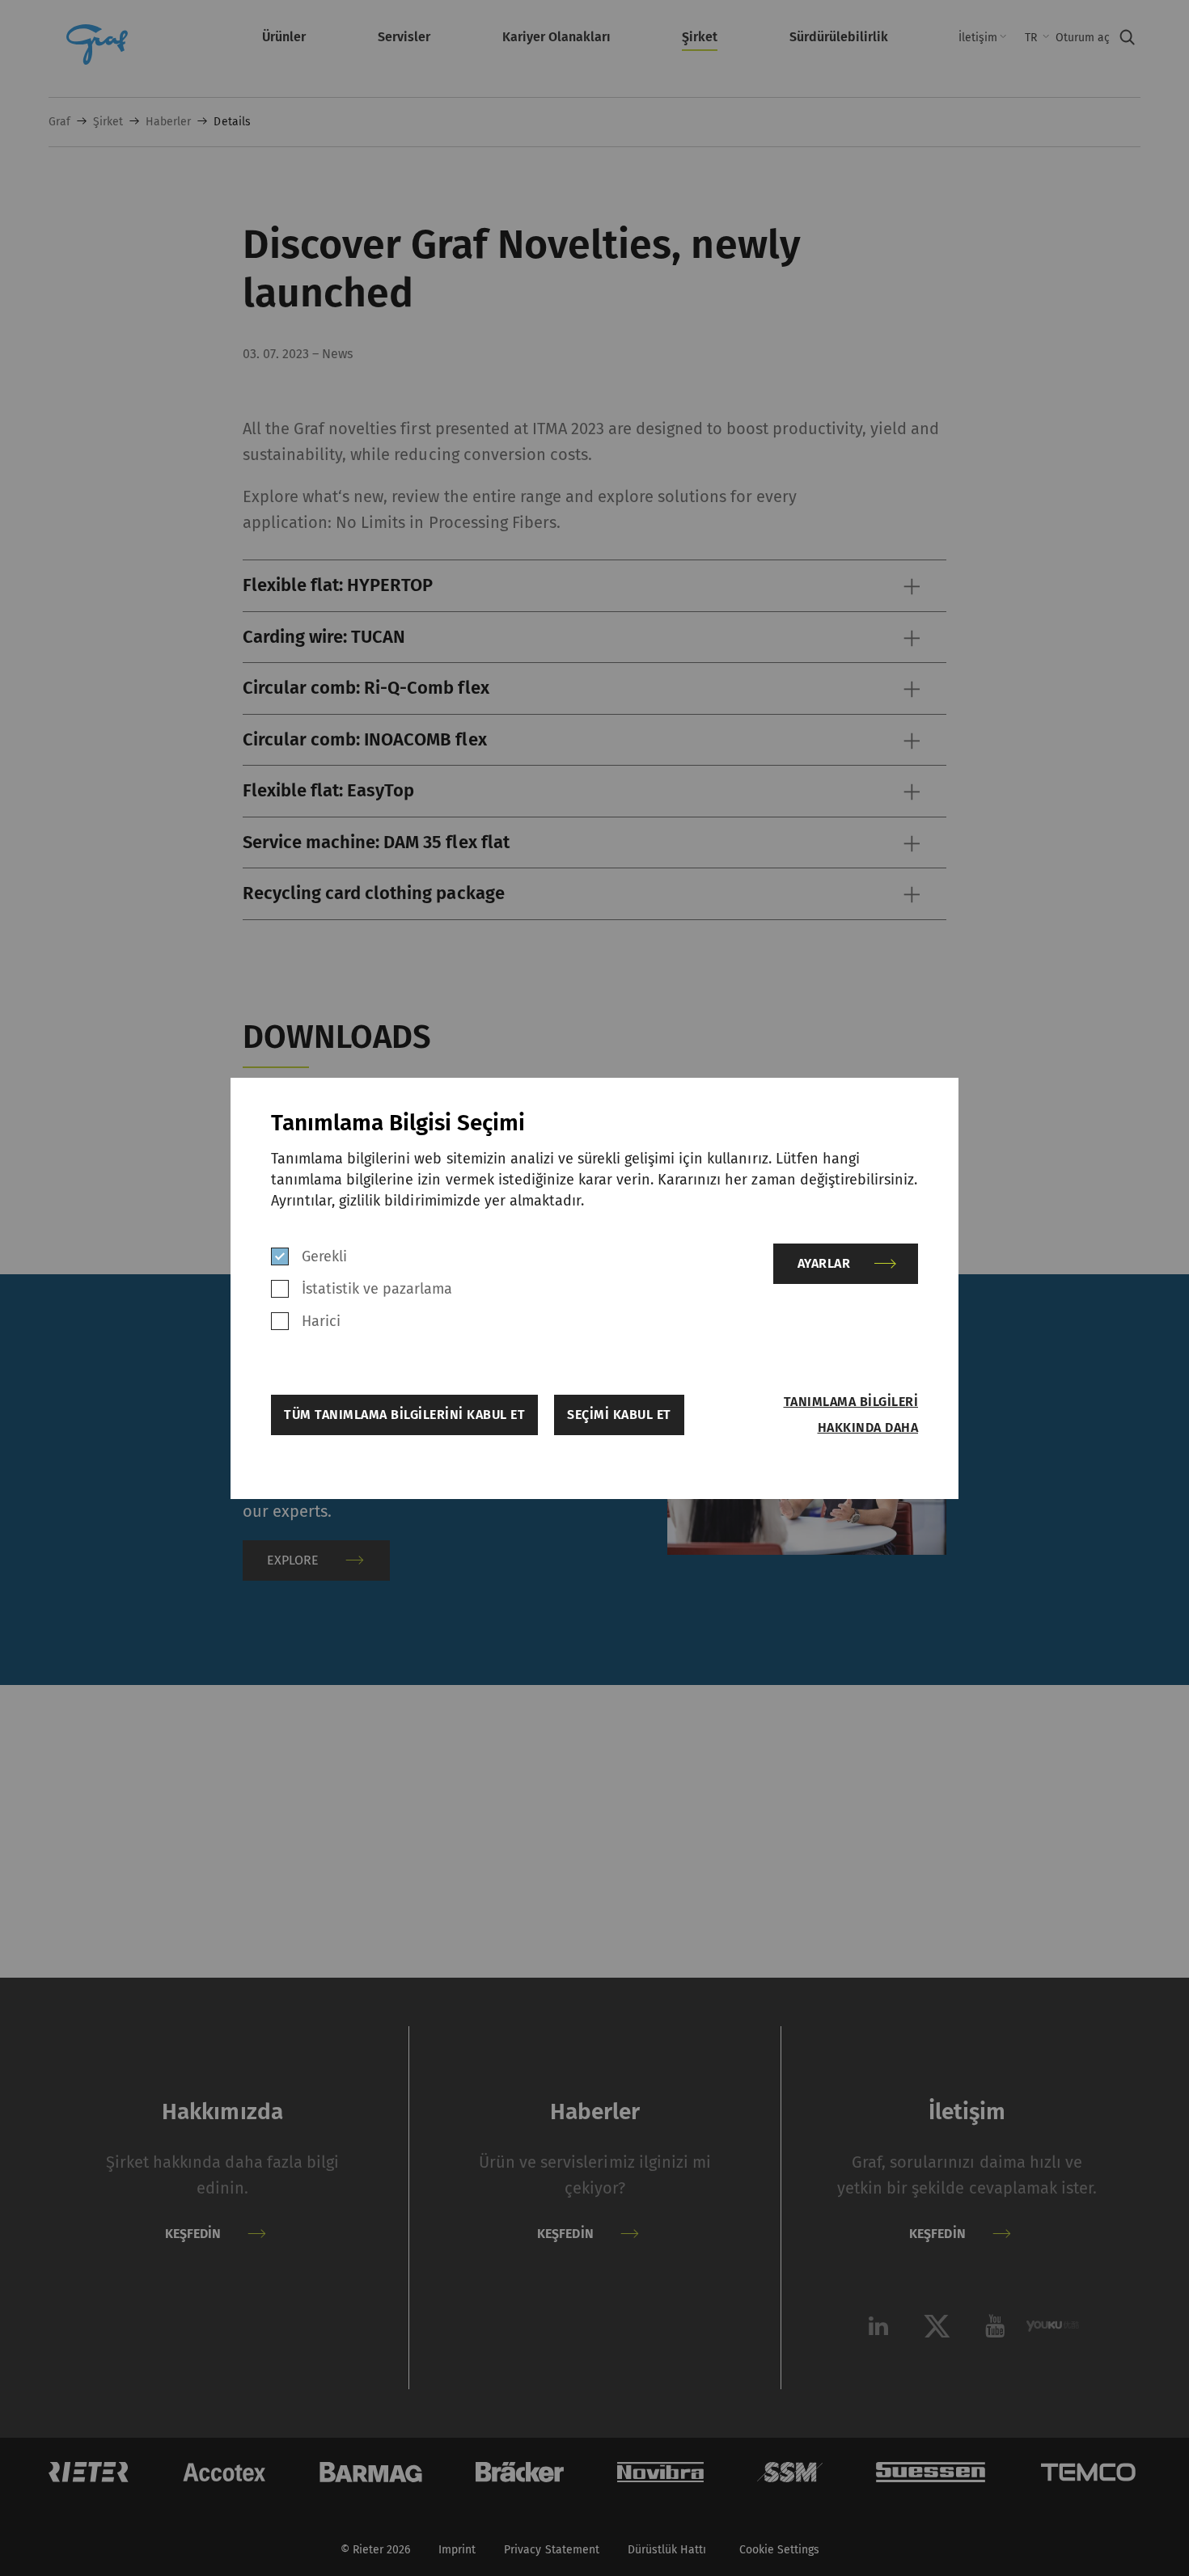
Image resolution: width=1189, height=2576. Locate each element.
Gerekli (324, 1256)
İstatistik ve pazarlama (377, 1289)
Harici (321, 1321)
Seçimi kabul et (619, 1415)
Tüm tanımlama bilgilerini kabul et (404, 1415)
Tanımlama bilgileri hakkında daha (851, 1415)
